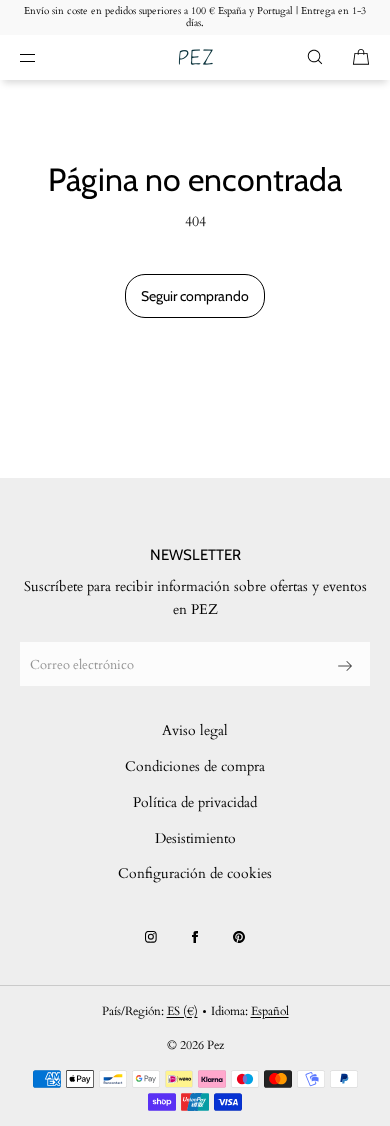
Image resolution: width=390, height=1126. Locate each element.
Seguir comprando (195, 296)
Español (270, 1011)
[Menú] (44, 57)
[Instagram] (151, 937)
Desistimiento (195, 838)
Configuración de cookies (195, 873)
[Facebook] (195, 937)
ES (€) (182, 1011)
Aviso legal (195, 730)
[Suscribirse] (345, 666)
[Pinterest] (239, 937)
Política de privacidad (195, 802)
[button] (315, 57)
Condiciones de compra (195, 766)
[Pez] (195, 57)
